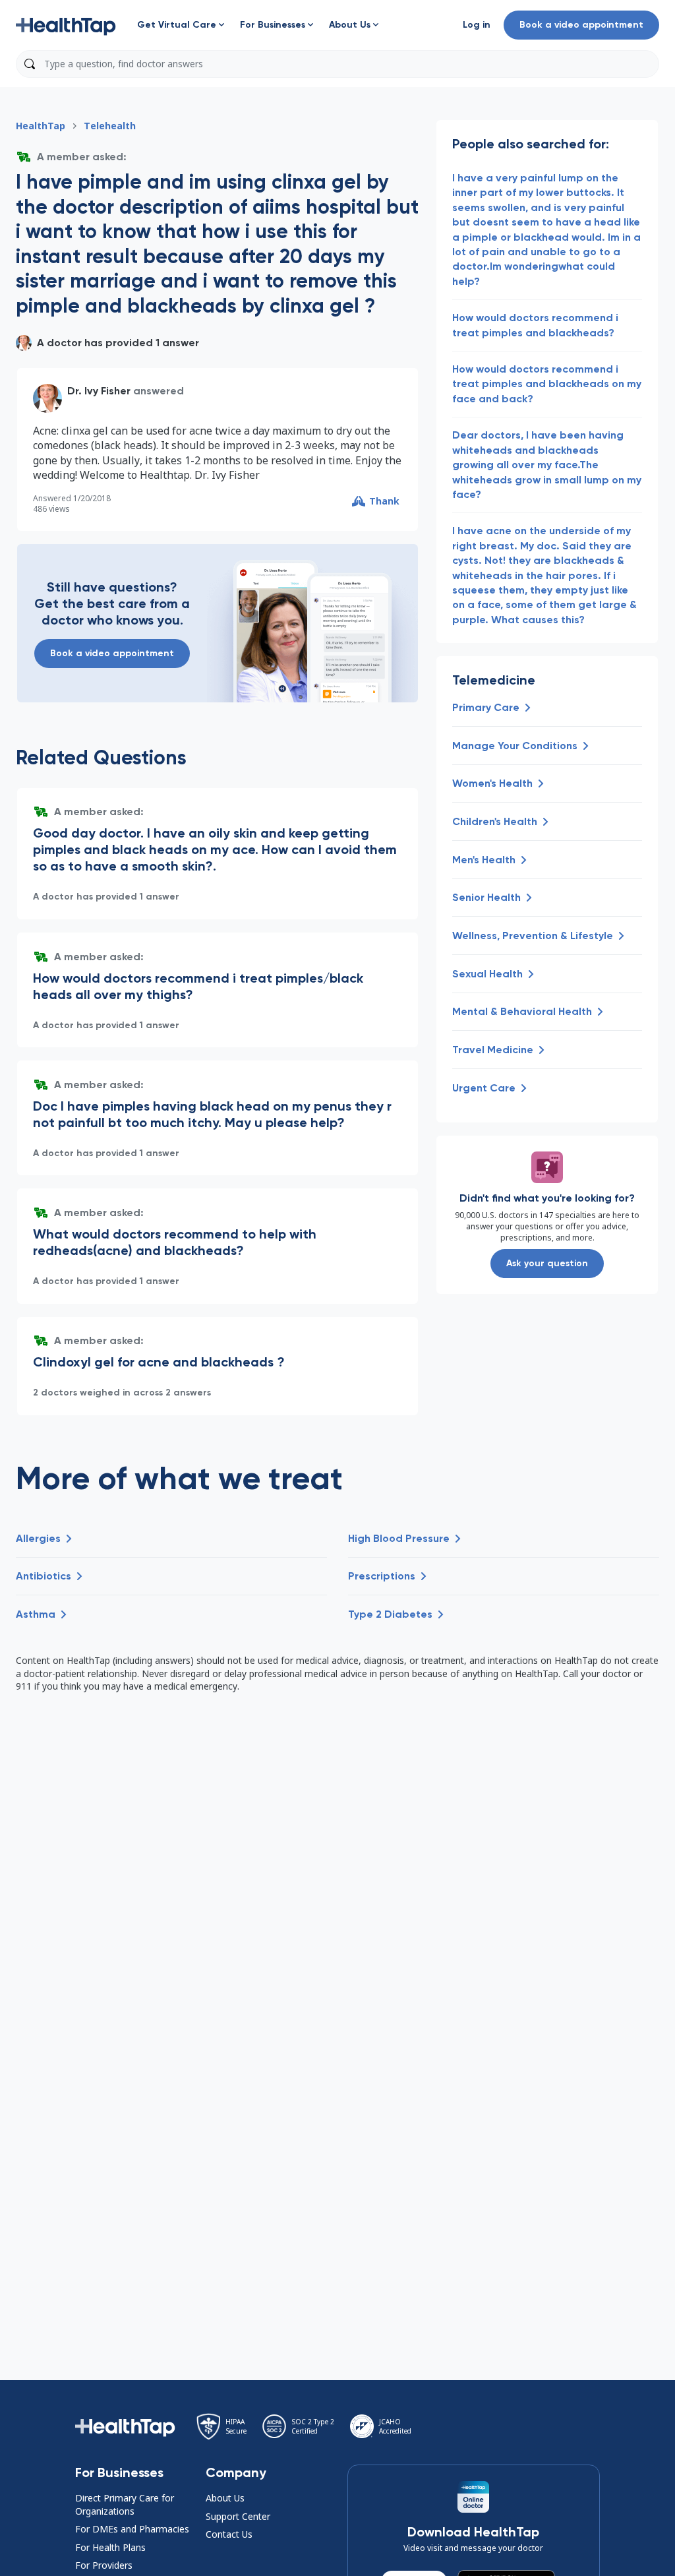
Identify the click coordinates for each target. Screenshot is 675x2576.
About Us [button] (225, 2498)
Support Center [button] (238, 2516)
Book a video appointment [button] (581, 25)
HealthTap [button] (41, 126)
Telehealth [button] (110, 126)
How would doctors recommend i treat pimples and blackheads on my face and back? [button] (547, 384)
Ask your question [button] (547, 1263)
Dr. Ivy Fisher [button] (99, 391)
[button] (66, 25)
